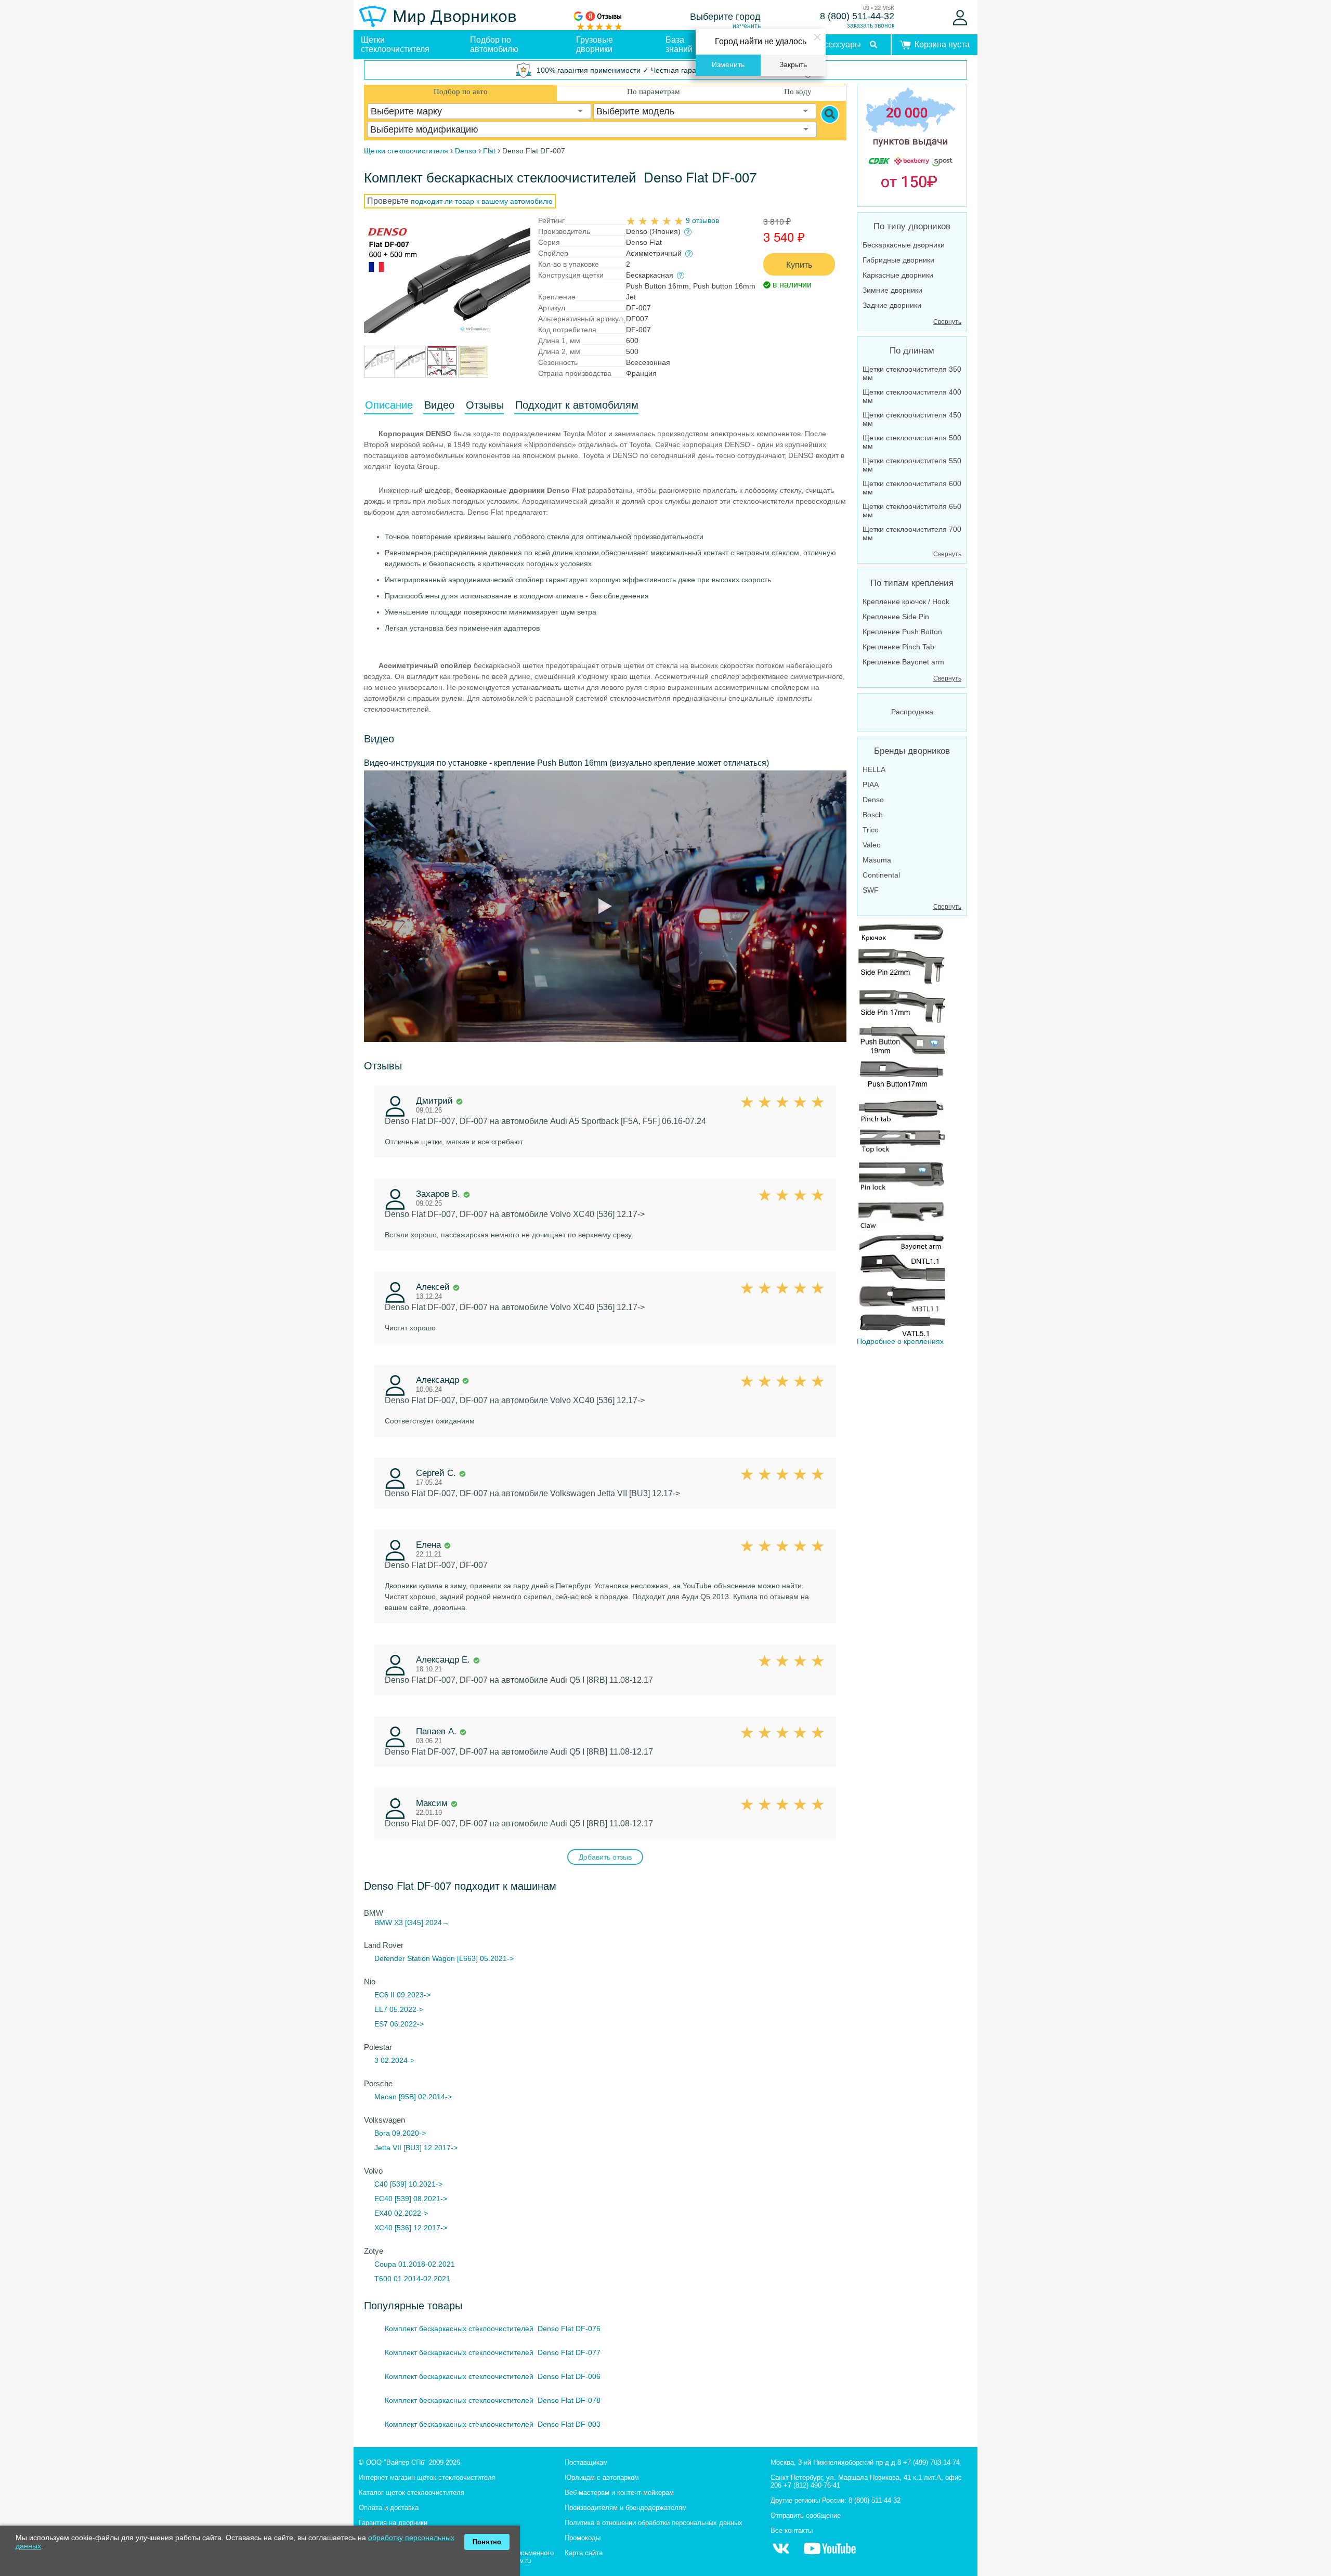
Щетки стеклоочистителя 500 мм (912, 442)
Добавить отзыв (605, 1857)
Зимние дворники (892, 290)
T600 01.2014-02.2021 (412, 2279)
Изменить (728, 65)
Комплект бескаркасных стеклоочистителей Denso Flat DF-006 (493, 2376)
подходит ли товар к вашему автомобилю (482, 201)
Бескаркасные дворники (904, 245)
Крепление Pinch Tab (898, 647)
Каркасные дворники (898, 275)
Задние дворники (892, 305)
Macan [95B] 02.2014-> (413, 2097)
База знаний (679, 44)
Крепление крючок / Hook (906, 601)
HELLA (874, 769)
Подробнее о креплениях (900, 1341)
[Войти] (960, 18)
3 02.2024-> (394, 2060)
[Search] (830, 114)
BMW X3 (389, 1923)
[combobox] (479, 111)
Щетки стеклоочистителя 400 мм (912, 396)
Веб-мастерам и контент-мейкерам (619, 2493)
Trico (871, 830)
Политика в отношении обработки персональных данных (654, 2523)
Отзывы (485, 405)
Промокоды (583, 2538)
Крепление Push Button (902, 632)
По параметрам (654, 91)
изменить (747, 26)
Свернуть (947, 322)
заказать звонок (871, 25)
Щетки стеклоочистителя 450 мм (912, 419)
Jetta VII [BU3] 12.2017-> (416, 2148)
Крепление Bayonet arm (903, 662)
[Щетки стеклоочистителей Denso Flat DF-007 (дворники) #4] (442, 372)
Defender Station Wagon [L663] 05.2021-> (444, 1958)
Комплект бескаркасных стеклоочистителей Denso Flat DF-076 (493, 2329)
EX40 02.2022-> (401, 2213)
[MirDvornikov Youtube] (830, 2554)
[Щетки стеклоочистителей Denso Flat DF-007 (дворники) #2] (380, 372)
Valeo (872, 845)
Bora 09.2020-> (400, 2133)
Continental (881, 875)
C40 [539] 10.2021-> (408, 2184)
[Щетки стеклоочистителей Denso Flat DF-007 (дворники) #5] (473, 372)
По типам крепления (912, 583)
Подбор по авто (461, 91)
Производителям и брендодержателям (626, 2508)
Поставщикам (586, 2462)
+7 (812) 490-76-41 (812, 2485)
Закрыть (793, 65)
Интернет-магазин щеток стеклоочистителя (427, 2477)
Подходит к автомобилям (577, 405)
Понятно (487, 2542)
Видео (439, 405)
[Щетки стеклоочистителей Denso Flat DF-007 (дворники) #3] (411, 372)
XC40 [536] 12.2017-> (411, 2228)
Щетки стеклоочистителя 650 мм (912, 511)
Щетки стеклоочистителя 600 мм (912, 488)
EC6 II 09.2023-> (402, 1995)
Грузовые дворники (595, 44)
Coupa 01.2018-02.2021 (415, 2264)
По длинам (912, 351)
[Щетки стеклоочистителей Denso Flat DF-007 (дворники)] (447, 278)
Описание (389, 405)
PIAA (871, 784)
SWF (871, 890)
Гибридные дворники (898, 260)
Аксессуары (838, 44)
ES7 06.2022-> (399, 2024)
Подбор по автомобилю (494, 44)
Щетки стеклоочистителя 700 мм (912, 533)
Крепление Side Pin (896, 617)
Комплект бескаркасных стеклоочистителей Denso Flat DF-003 (493, 2424)
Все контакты (792, 2531)
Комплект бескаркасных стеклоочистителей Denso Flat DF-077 (493, 2352)
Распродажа (912, 712)
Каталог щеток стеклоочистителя (412, 2493)
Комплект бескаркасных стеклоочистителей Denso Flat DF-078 (493, 2400)
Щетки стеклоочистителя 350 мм (912, 373)
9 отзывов (702, 220)
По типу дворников (912, 226)
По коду (798, 91)
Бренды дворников (912, 751)
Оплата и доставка (389, 2508)
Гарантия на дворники (393, 2523)
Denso (873, 800)
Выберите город (725, 17)
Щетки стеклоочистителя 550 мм (912, 465)
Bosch (873, 815)
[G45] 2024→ (427, 1923)
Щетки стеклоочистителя (395, 44)
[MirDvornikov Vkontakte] (781, 2554)
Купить (799, 264)
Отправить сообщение (806, 2515)
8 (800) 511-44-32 (857, 16)
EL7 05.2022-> (399, 2009)
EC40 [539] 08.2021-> (411, 2199)
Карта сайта (584, 2553)
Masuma (877, 860)
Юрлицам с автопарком (602, 2477)
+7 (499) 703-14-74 (931, 2462)
